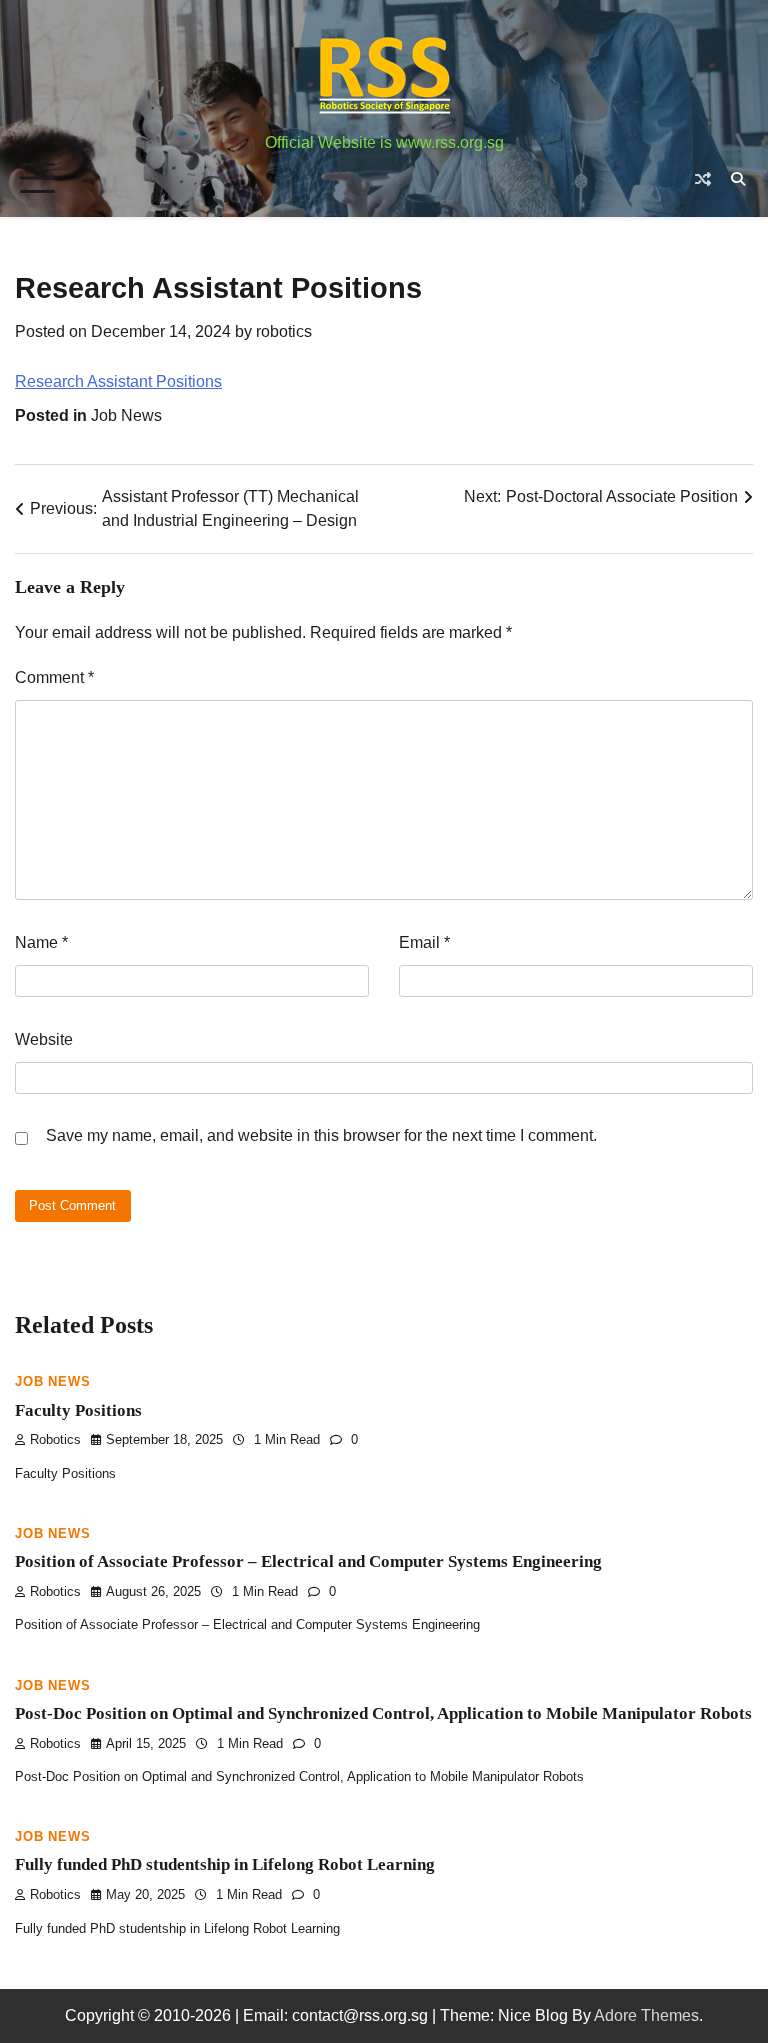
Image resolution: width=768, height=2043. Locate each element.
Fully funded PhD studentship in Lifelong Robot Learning (225, 1864)
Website (44, 1039)
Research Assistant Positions (118, 381)
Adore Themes (646, 2015)
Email (424, 942)
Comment (54, 677)
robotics (284, 331)
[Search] (738, 179)
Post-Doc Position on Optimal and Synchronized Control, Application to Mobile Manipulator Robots (383, 1713)
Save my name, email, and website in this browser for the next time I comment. (321, 1135)
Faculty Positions (78, 1410)
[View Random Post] (703, 179)
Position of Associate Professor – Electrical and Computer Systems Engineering (308, 1561)
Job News (126, 415)
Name (41, 942)
